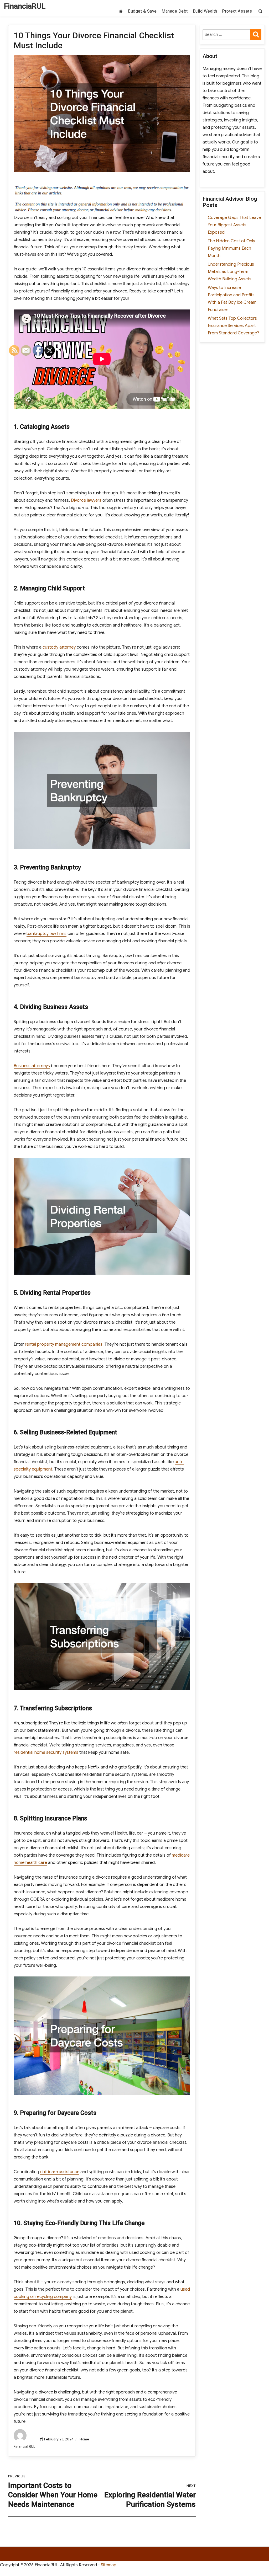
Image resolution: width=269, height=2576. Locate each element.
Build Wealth (205, 11)
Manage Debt (175, 11)
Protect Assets (237, 11)
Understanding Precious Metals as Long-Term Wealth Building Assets (231, 272)
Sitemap (109, 2565)
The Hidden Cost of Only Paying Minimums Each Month (231, 248)
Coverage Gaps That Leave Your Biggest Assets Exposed (234, 225)
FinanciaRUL (25, 6)
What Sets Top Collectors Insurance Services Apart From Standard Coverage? (233, 326)
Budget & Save (142, 11)
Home (84, 2439)
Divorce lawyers (86, 500)
